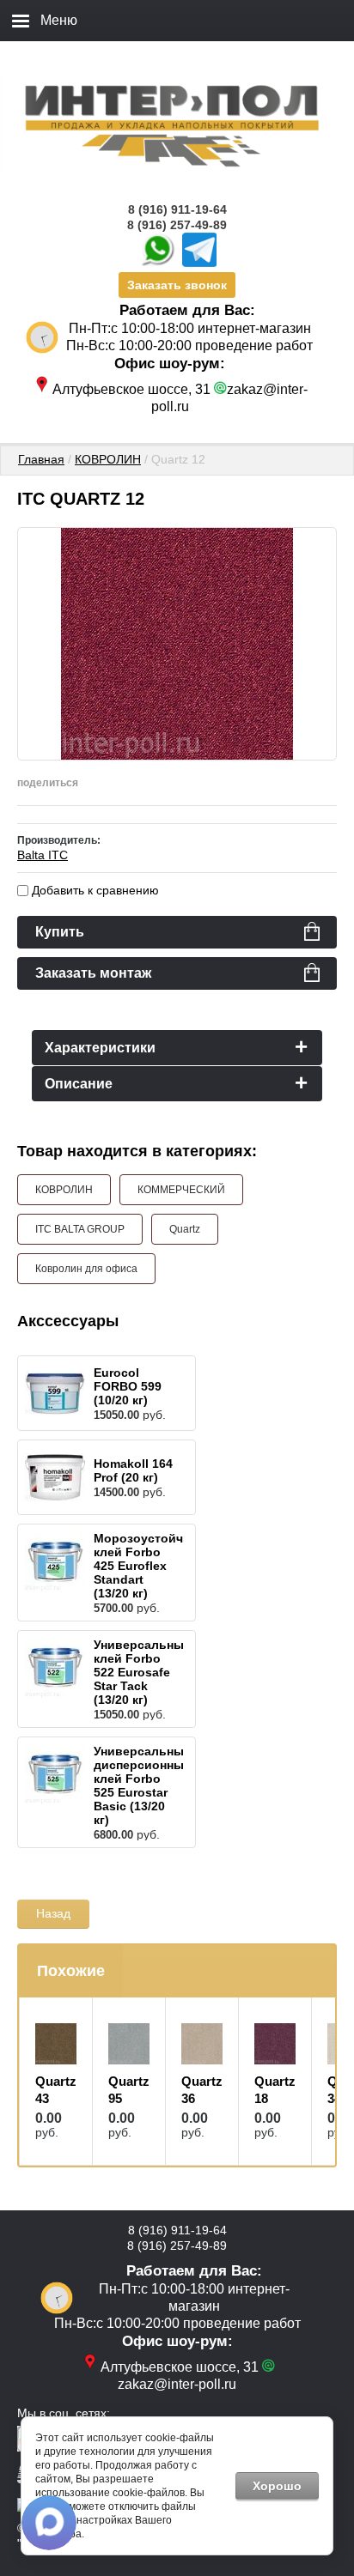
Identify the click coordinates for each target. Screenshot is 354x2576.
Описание (79, 1084)
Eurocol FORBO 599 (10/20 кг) (128, 1386)
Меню (59, 20)
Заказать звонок (177, 285)
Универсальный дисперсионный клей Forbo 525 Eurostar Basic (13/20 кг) (143, 1785)
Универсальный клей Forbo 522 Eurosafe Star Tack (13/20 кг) (143, 1672)
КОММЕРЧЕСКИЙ (181, 1190)
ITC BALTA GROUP (80, 1229)
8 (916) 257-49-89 (177, 225)
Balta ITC (43, 855)
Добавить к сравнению (94, 890)
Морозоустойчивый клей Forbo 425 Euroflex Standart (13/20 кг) (155, 1566)
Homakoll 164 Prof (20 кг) (133, 1470)
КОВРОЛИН (108, 459)
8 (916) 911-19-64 (177, 209)
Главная (41, 459)
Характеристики (100, 1048)
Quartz (185, 1229)
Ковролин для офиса (86, 1269)
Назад (53, 1913)
